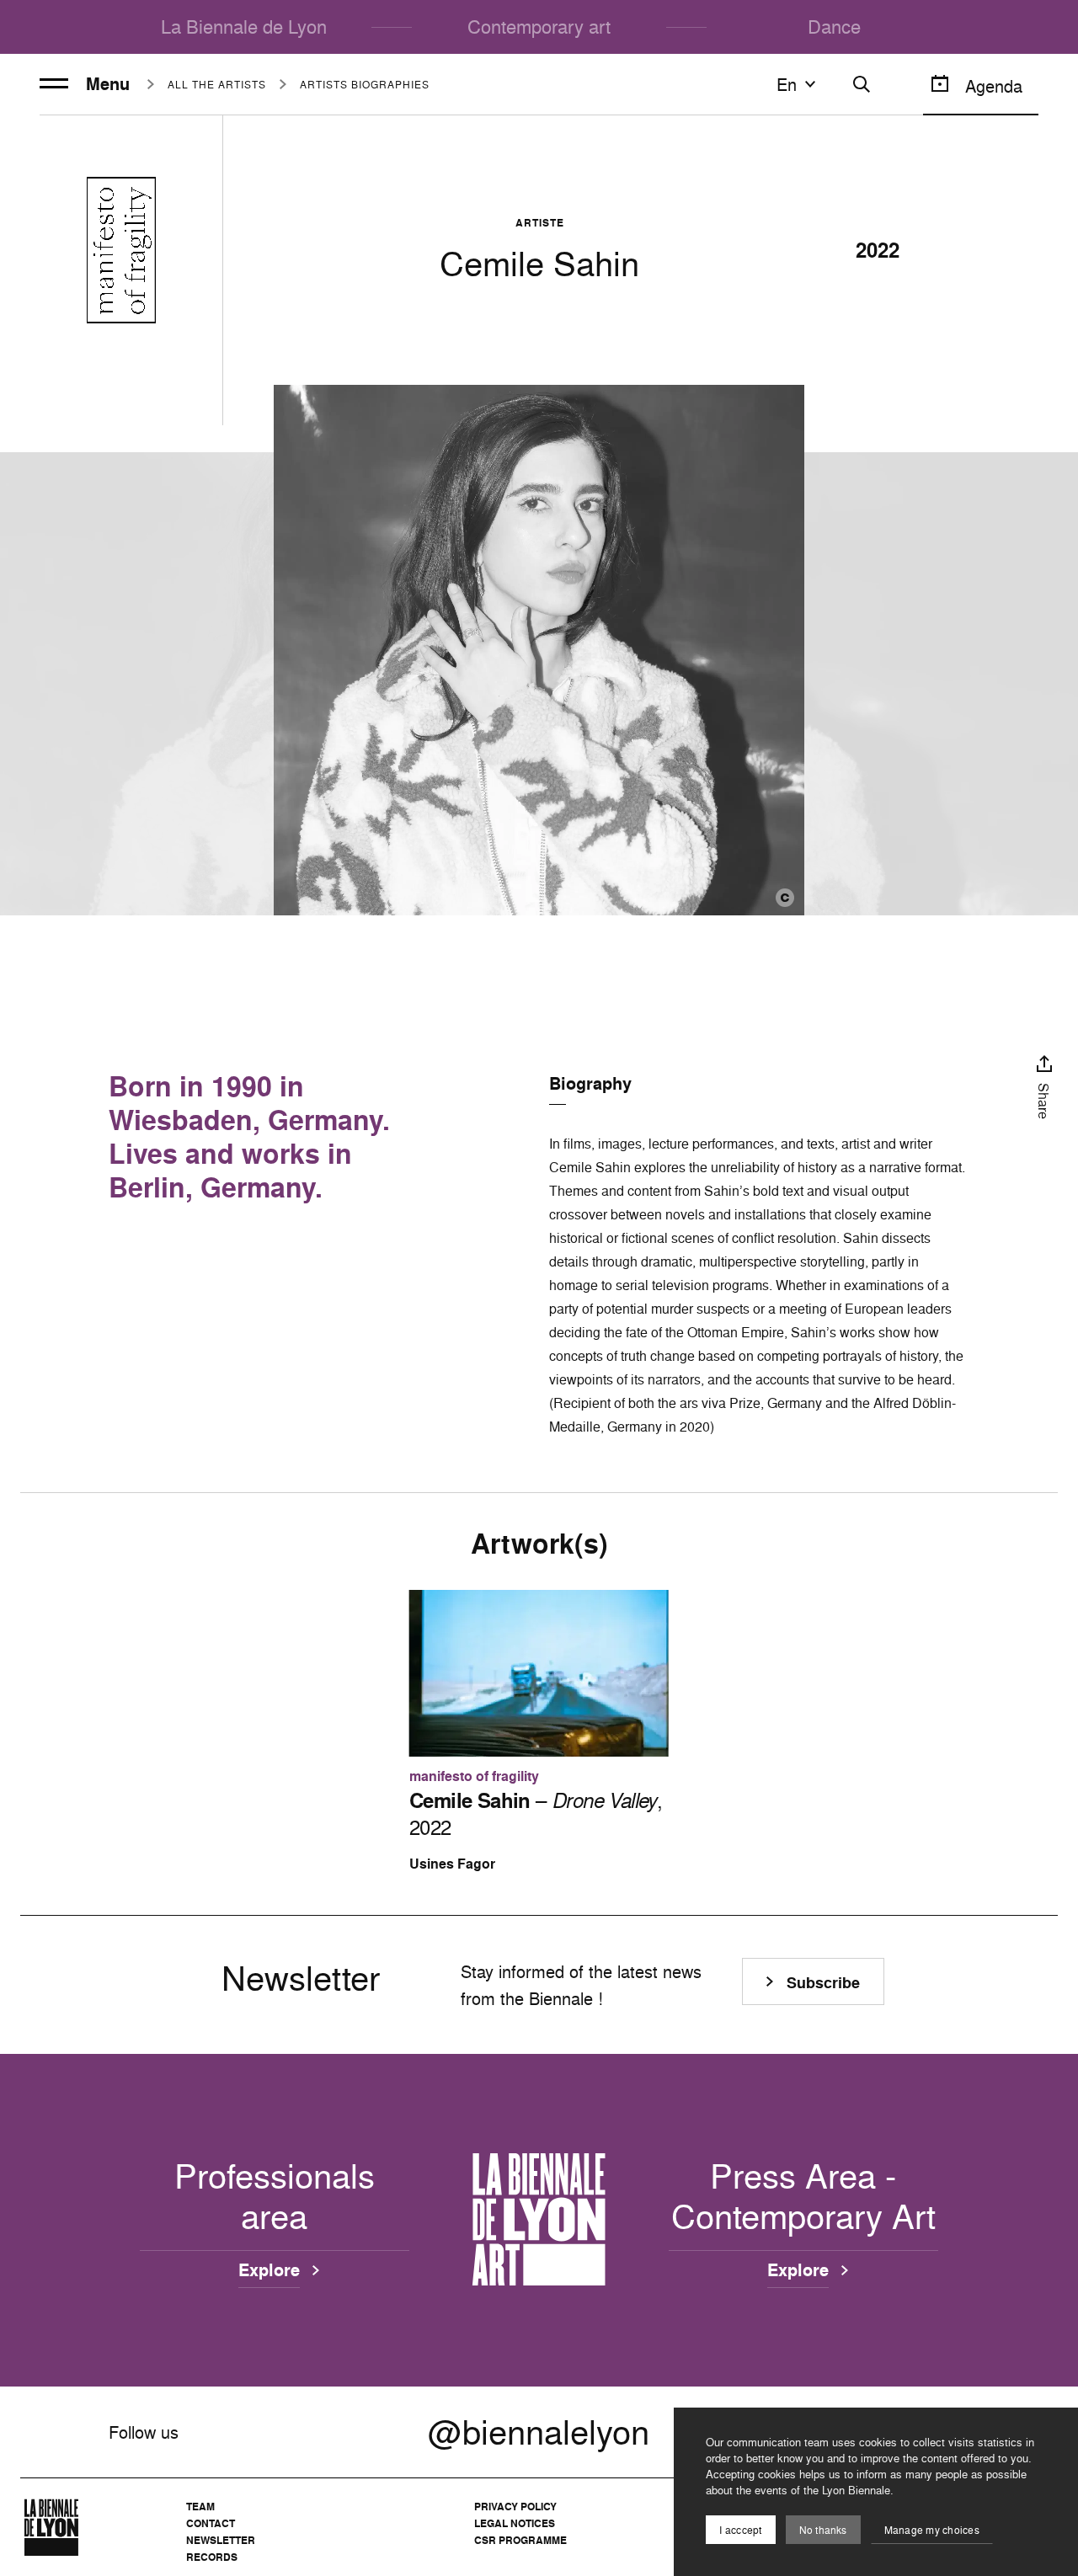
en (787, 84)
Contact (211, 2523)
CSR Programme (520, 2540)
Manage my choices (932, 2530)
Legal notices (515, 2523)
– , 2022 (536, 1814)
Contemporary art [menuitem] (539, 27)
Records (212, 2557)
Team (200, 2507)
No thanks (823, 2530)
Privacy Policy (515, 2507)
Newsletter (221, 2540)
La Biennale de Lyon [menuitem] (244, 27)
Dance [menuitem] (834, 27)
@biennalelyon (539, 2432)
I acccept (740, 2530)
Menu (108, 84)
